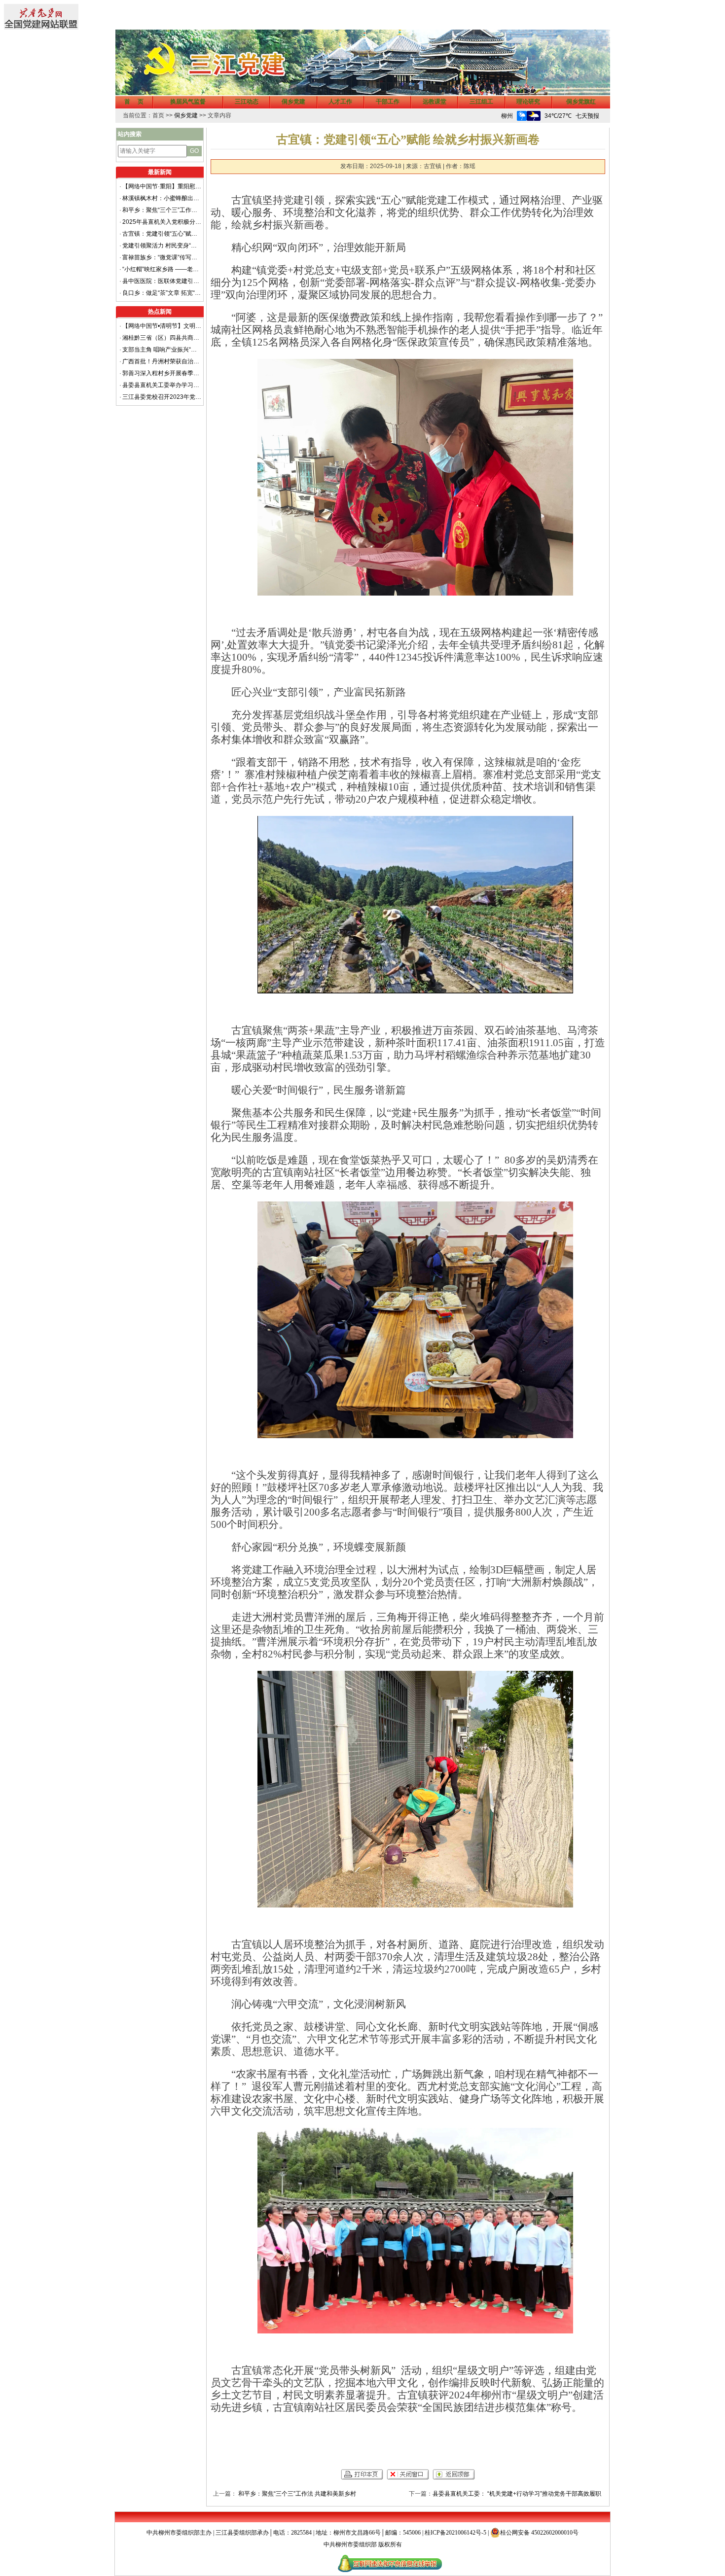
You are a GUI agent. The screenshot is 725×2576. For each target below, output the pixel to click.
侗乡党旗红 (581, 102)
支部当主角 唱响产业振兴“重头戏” (162, 350)
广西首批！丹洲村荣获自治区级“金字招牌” (162, 361)
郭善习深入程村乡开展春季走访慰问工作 (162, 373)
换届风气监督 (188, 102)
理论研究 (528, 102)
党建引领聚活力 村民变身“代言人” (162, 246)
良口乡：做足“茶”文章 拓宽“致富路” (162, 293)
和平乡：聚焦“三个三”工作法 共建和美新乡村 (162, 210)
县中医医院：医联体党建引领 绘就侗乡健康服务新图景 (162, 281)
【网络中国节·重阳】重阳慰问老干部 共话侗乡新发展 (162, 186)
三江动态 (247, 102)
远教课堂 (435, 102)
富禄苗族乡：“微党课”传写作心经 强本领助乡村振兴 (162, 257)
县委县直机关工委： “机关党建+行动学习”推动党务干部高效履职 (517, 2494)
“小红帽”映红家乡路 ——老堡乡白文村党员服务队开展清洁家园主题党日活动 (162, 269)
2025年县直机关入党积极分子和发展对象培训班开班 (162, 222)
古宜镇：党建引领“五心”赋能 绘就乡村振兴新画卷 (162, 234)
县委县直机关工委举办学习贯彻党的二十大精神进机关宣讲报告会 (162, 385)
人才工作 (340, 102)
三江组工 (481, 102)
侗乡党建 (293, 102)
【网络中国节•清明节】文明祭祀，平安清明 (162, 326)
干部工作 (388, 102)
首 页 (134, 102)
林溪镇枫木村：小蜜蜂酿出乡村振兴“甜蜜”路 (162, 198)
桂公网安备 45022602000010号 (539, 2533)
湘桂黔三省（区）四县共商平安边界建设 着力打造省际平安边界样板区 (162, 338)
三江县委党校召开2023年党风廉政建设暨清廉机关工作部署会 (162, 397)
